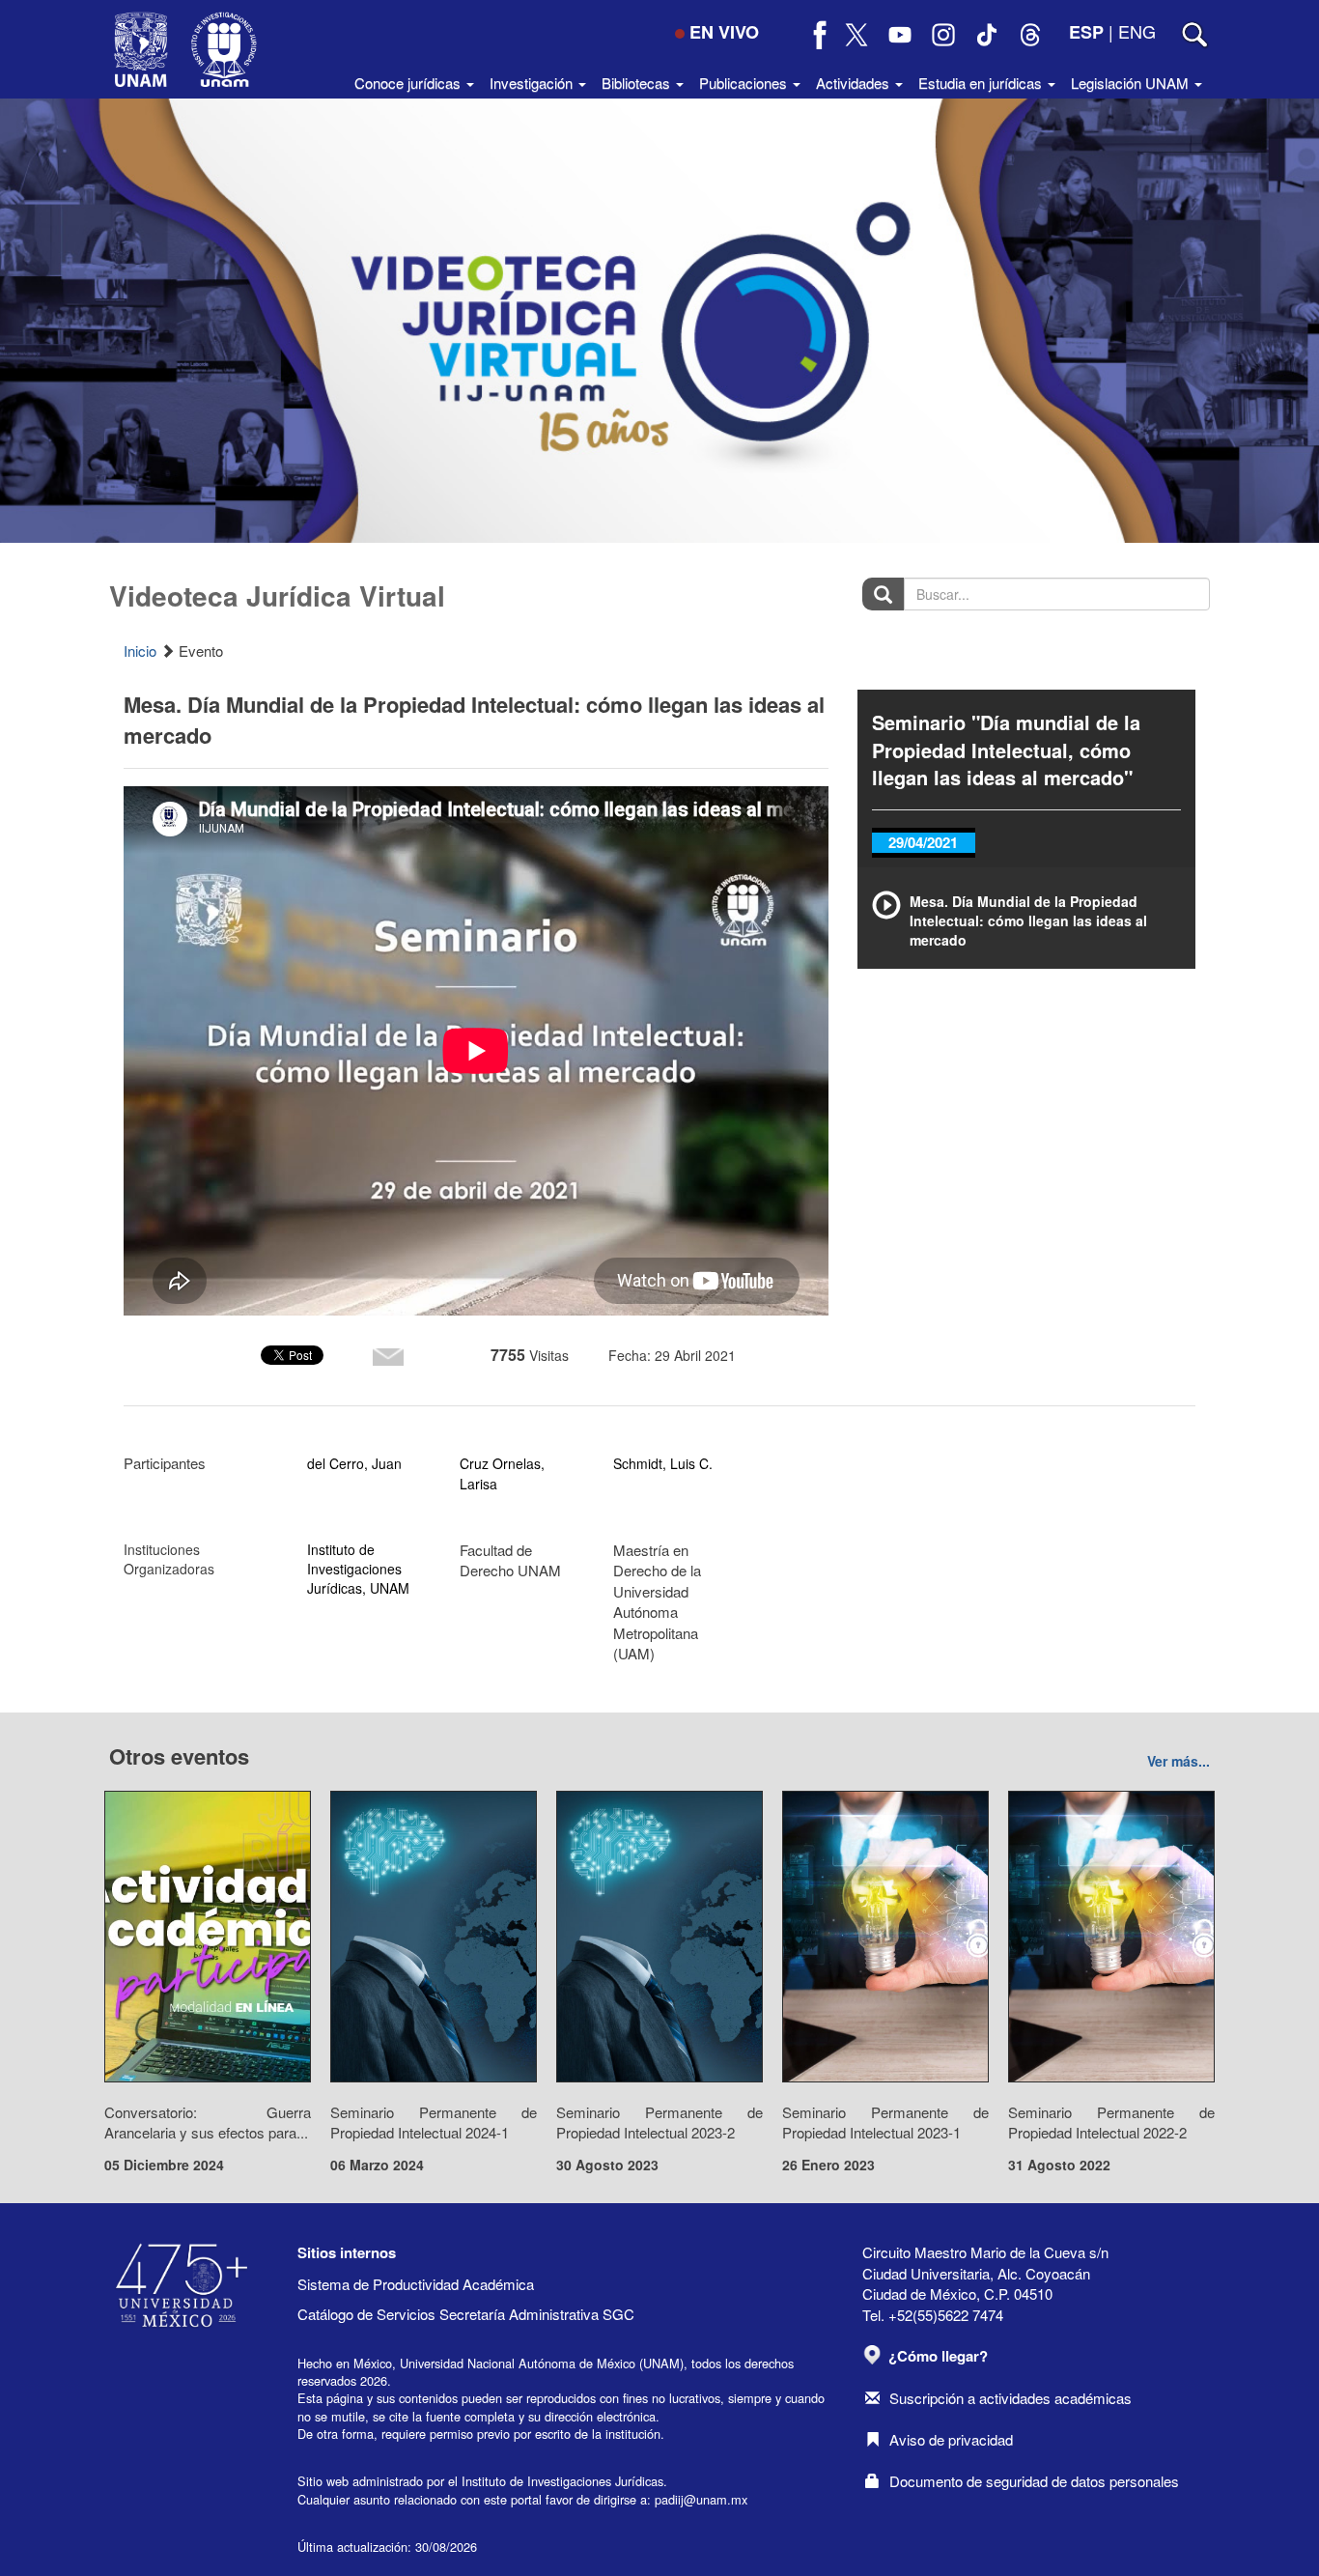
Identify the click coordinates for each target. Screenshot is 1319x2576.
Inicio (140, 651)
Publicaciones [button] (745, 83)
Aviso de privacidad (951, 2439)
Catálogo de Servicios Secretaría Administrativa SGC (466, 2314)
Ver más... (1179, 1761)
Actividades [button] (855, 83)
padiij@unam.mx (701, 2499)
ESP (1086, 32)
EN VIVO (724, 32)
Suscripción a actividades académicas (1010, 2398)
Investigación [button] (533, 83)
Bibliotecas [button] (638, 83)
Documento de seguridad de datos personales (1034, 2481)
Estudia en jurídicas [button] (982, 83)
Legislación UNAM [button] (1132, 83)
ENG (1137, 31)
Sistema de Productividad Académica (416, 2284)
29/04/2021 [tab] (923, 842)
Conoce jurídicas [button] (409, 83)
